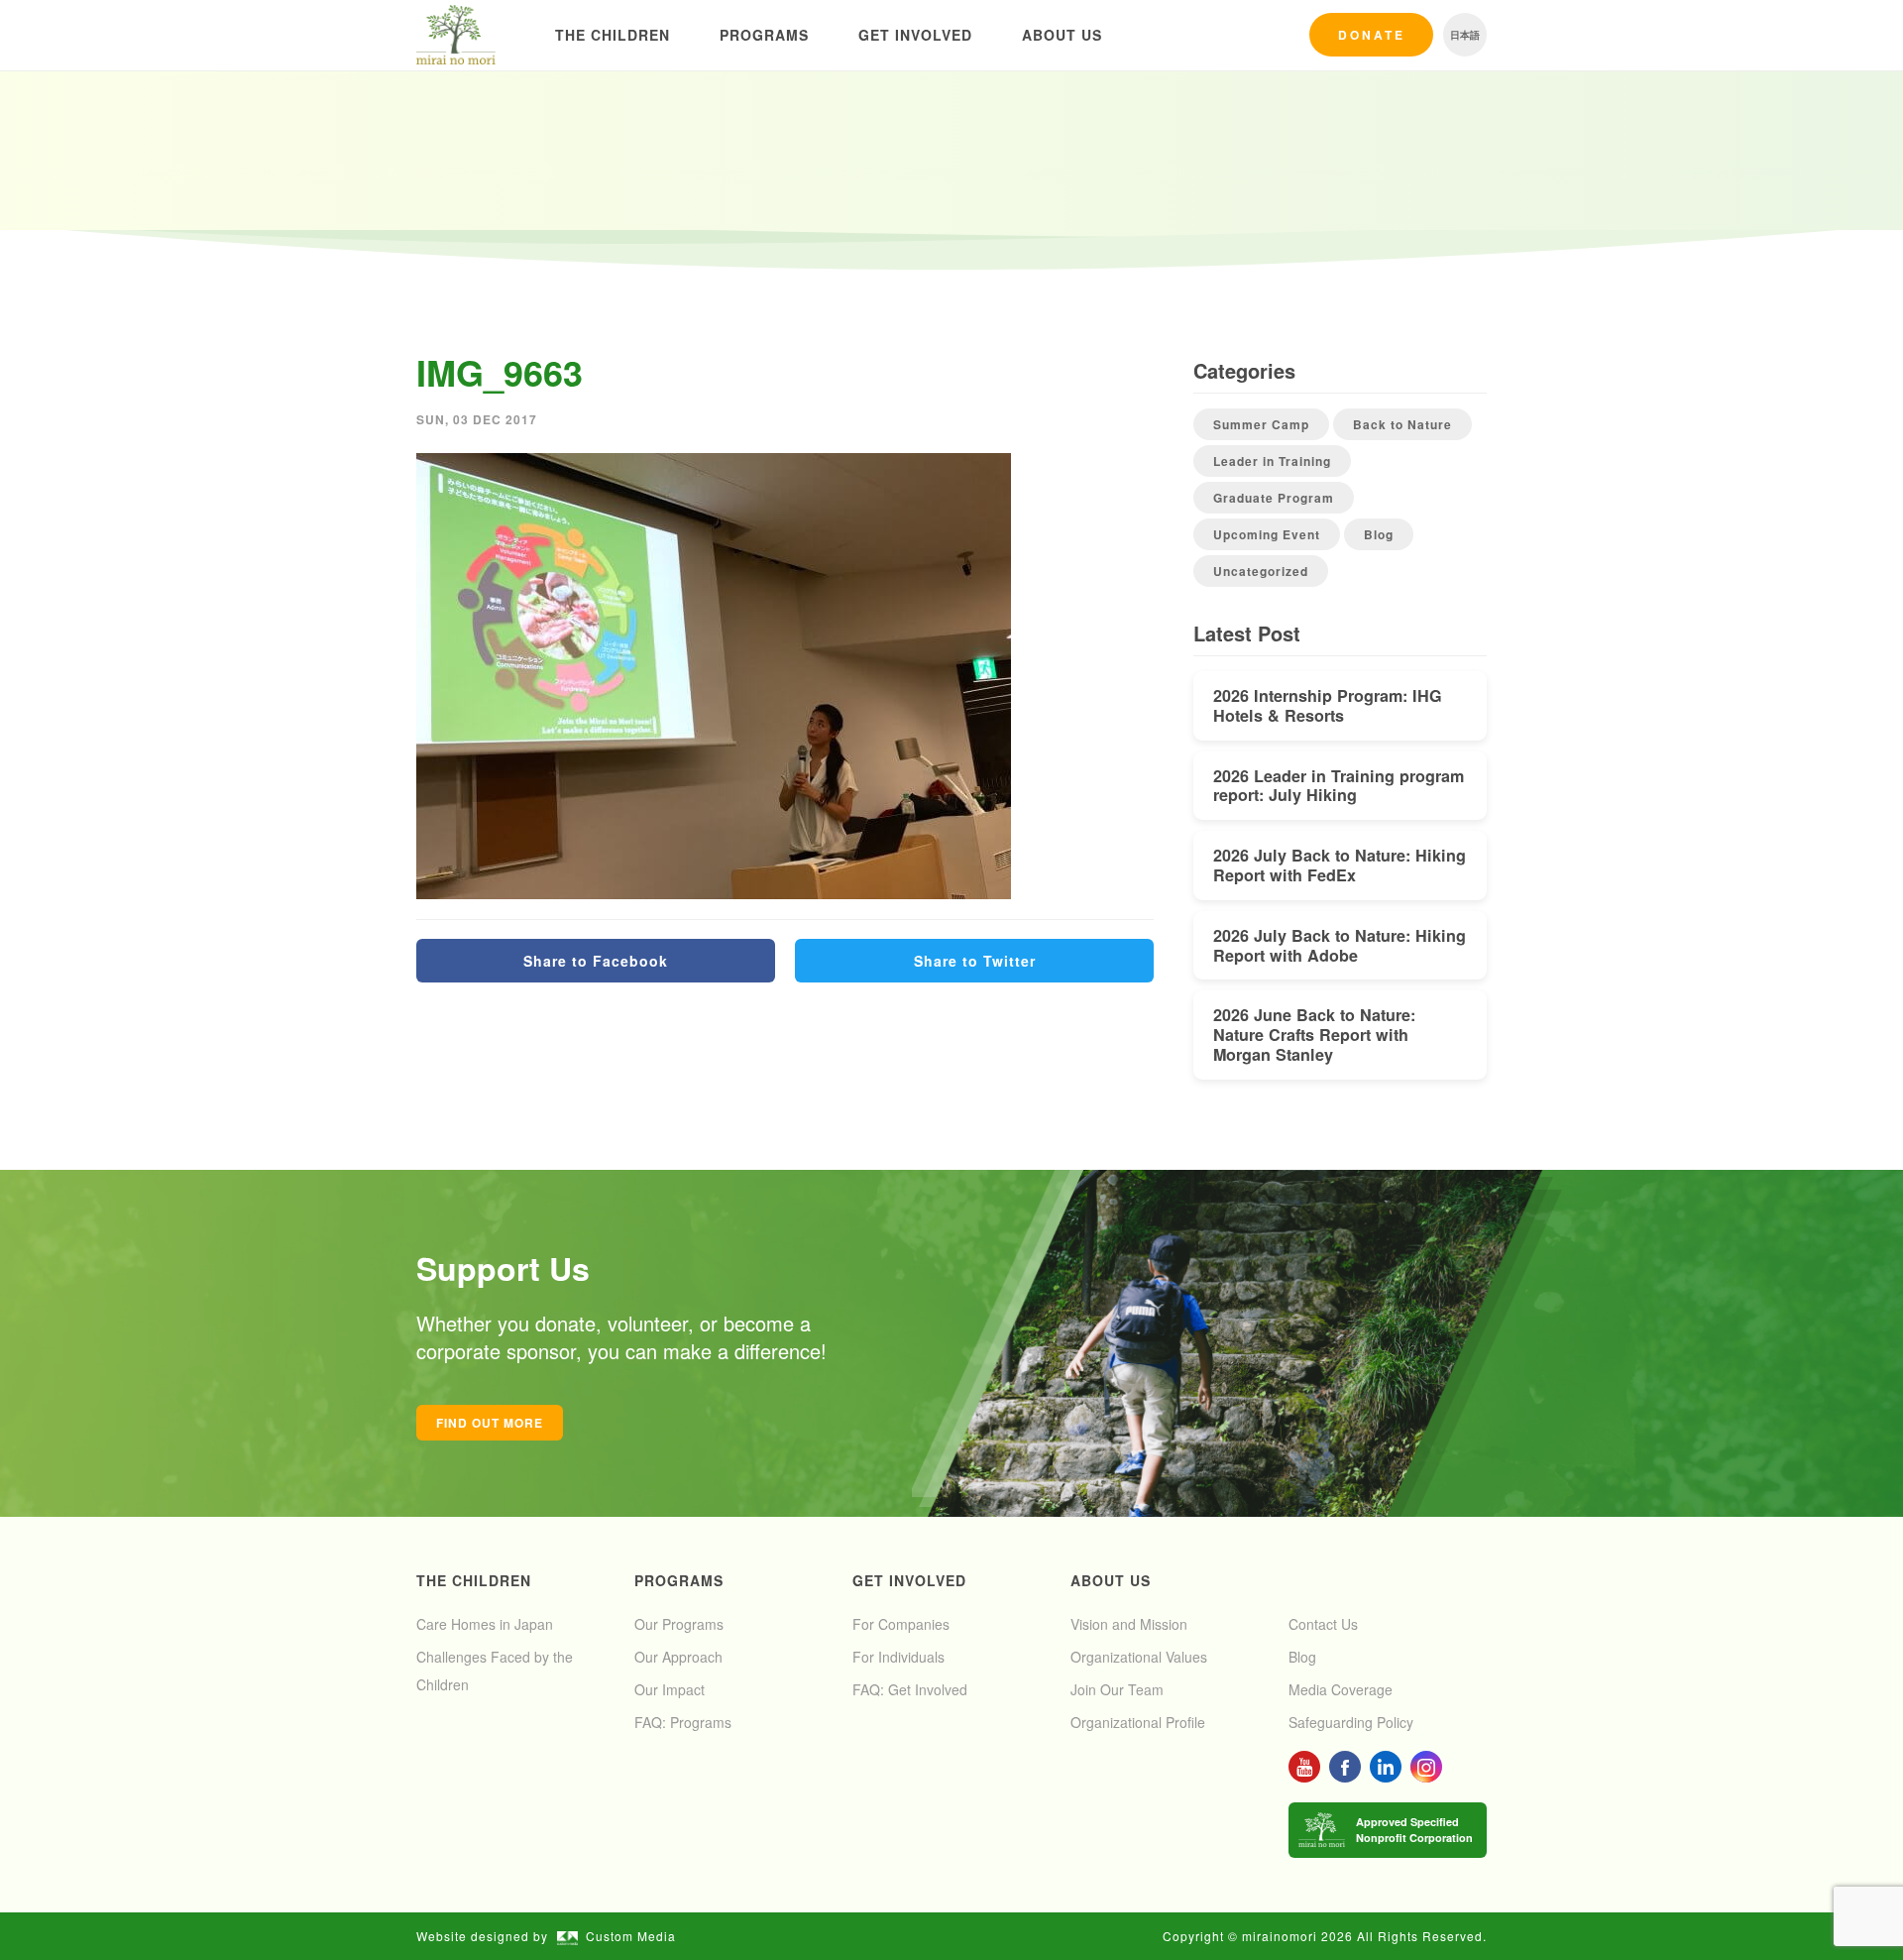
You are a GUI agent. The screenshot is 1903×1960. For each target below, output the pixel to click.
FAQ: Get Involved (910, 1689)
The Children (613, 35)
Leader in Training (1272, 461)
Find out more (490, 1423)
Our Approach (678, 1657)
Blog (1379, 534)
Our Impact (670, 1689)
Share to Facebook (596, 961)
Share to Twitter (975, 961)
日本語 (1465, 35)
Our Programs (679, 1624)
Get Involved (915, 35)
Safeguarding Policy (1351, 1722)
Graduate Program (1274, 498)
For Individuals (898, 1657)
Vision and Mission (1129, 1624)
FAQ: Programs (683, 1722)
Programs (764, 35)
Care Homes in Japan (485, 1624)
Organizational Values (1139, 1657)
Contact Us (1323, 1624)
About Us (1062, 35)
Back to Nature (1402, 424)
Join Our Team (1117, 1689)
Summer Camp (1261, 424)
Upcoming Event (1267, 534)
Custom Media (631, 1936)
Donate (1372, 35)
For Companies (901, 1624)
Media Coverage (1341, 1689)
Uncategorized (1261, 571)
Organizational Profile (1138, 1722)
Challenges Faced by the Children (495, 1671)
